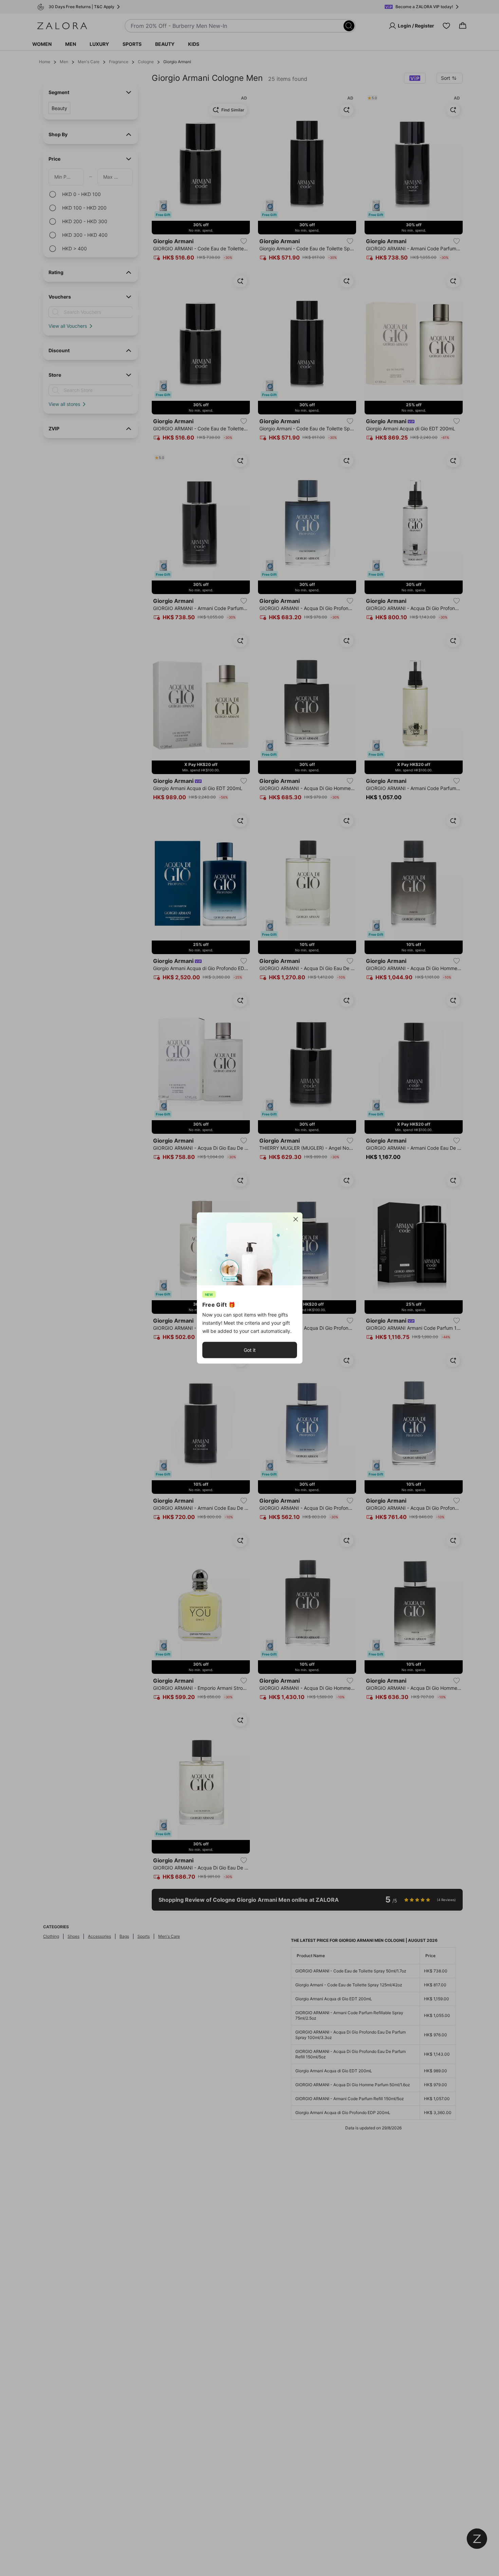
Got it (250, 1350)
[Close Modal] (296, 1219)
